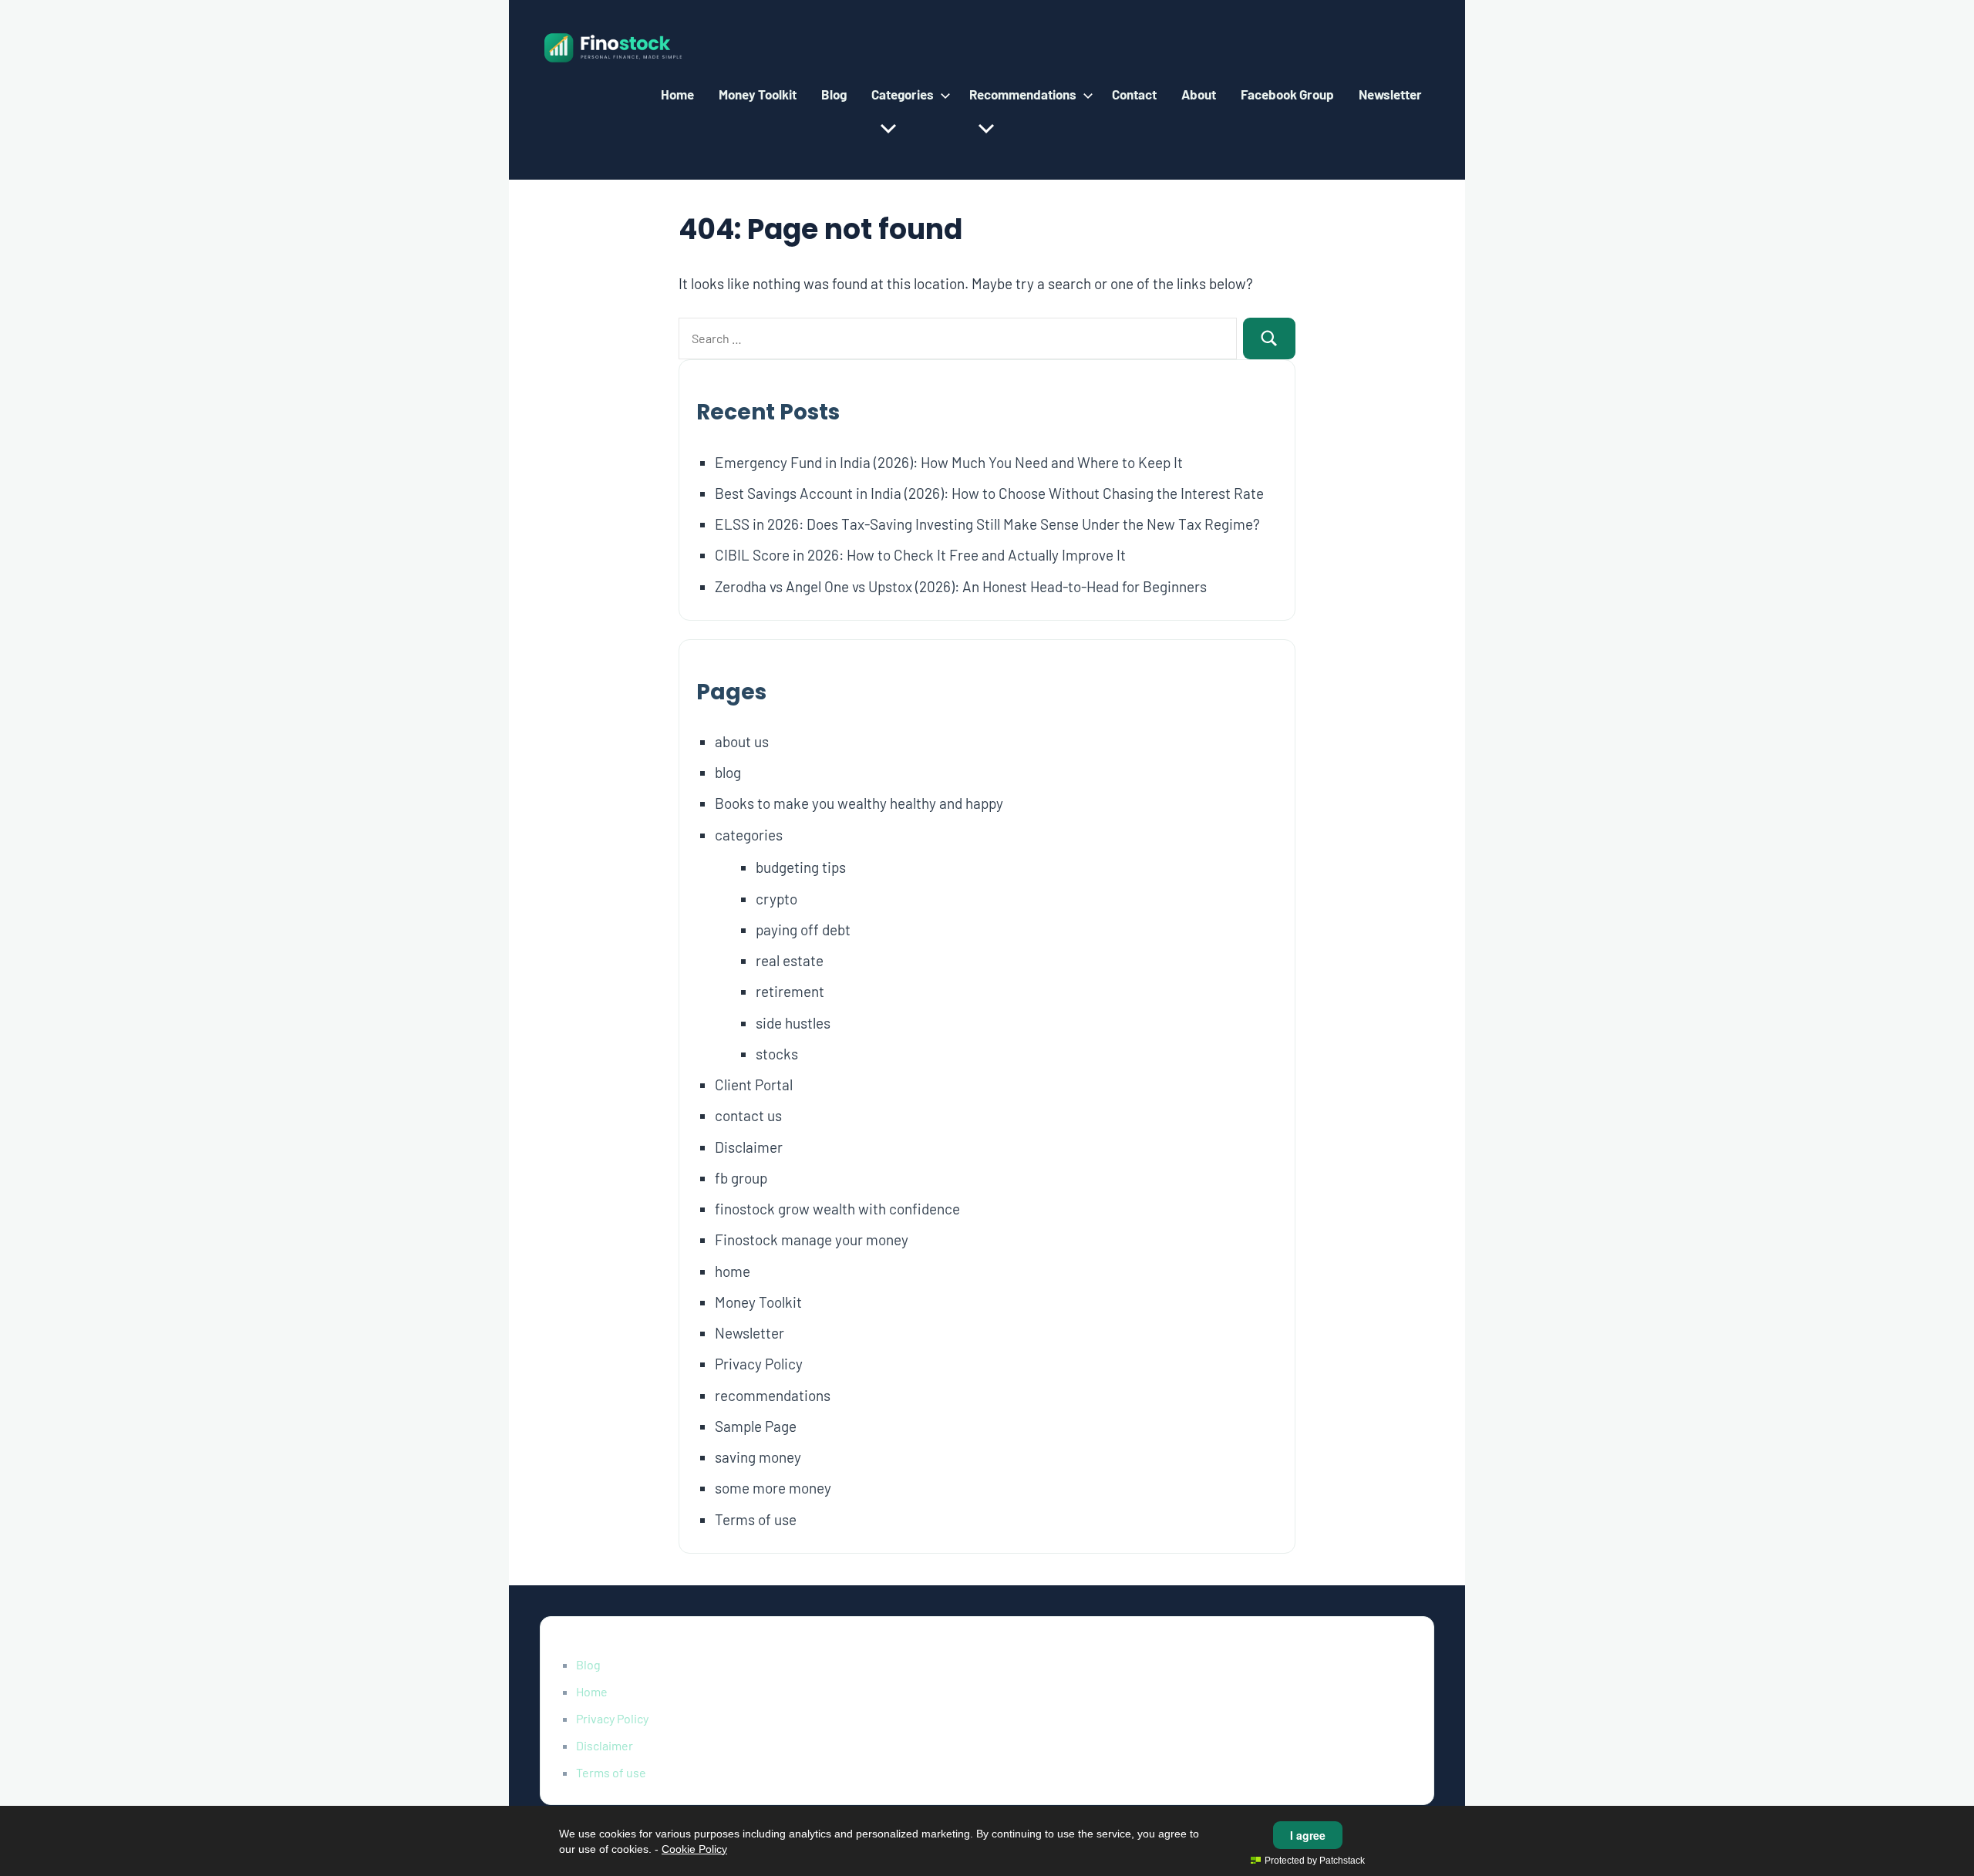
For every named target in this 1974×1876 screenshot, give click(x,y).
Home (677, 94)
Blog (834, 94)
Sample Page (756, 1426)
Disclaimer (749, 1147)
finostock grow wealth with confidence (837, 1209)
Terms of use (756, 1519)
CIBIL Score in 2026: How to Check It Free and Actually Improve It (920, 555)
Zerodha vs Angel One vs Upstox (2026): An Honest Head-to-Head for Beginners (961, 586)
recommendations (773, 1395)
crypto (776, 899)
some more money (773, 1488)
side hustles (793, 1023)
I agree (1308, 1835)
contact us (748, 1115)
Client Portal (754, 1085)
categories (749, 835)
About (1199, 94)
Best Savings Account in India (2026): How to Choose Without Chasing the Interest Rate (989, 493)
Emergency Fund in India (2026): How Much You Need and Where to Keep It (949, 462)
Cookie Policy (694, 1849)
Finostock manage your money (812, 1239)
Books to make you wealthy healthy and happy (859, 803)
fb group (741, 1178)
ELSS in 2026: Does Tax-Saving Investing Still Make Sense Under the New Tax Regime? (987, 524)
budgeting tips (801, 867)
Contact (1134, 94)
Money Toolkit (758, 94)
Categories (903, 94)
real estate (790, 960)
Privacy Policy (759, 1364)
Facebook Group (1287, 94)
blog (728, 772)
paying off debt (803, 930)
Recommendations (1023, 94)
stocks (777, 1054)
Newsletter (1390, 94)
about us (742, 741)
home (733, 1271)
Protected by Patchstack (1315, 1861)
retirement (790, 991)
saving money (758, 1457)
